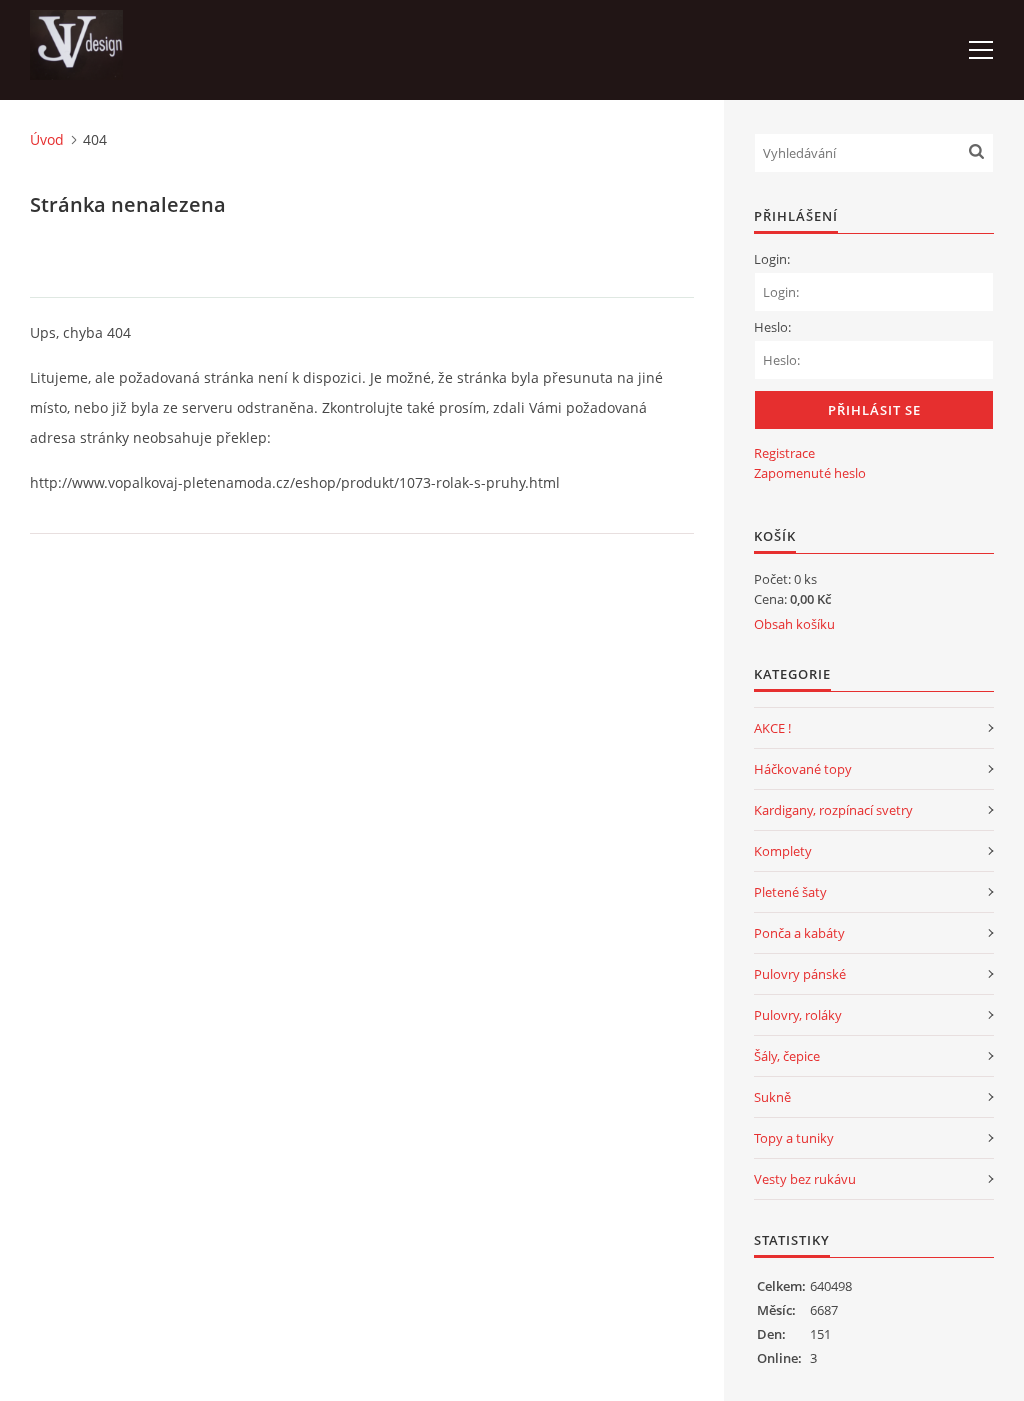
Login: (772, 259)
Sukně (772, 1097)
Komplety (783, 851)
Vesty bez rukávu (805, 1179)
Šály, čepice (787, 1056)
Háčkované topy (803, 769)
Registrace (784, 453)
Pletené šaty (790, 892)
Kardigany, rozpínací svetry (833, 810)
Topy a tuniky (794, 1138)
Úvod (47, 139)
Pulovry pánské (800, 974)
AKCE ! (772, 728)
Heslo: (772, 327)
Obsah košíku (794, 624)
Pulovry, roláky (798, 1015)
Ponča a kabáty (799, 933)
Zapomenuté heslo (810, 473)
